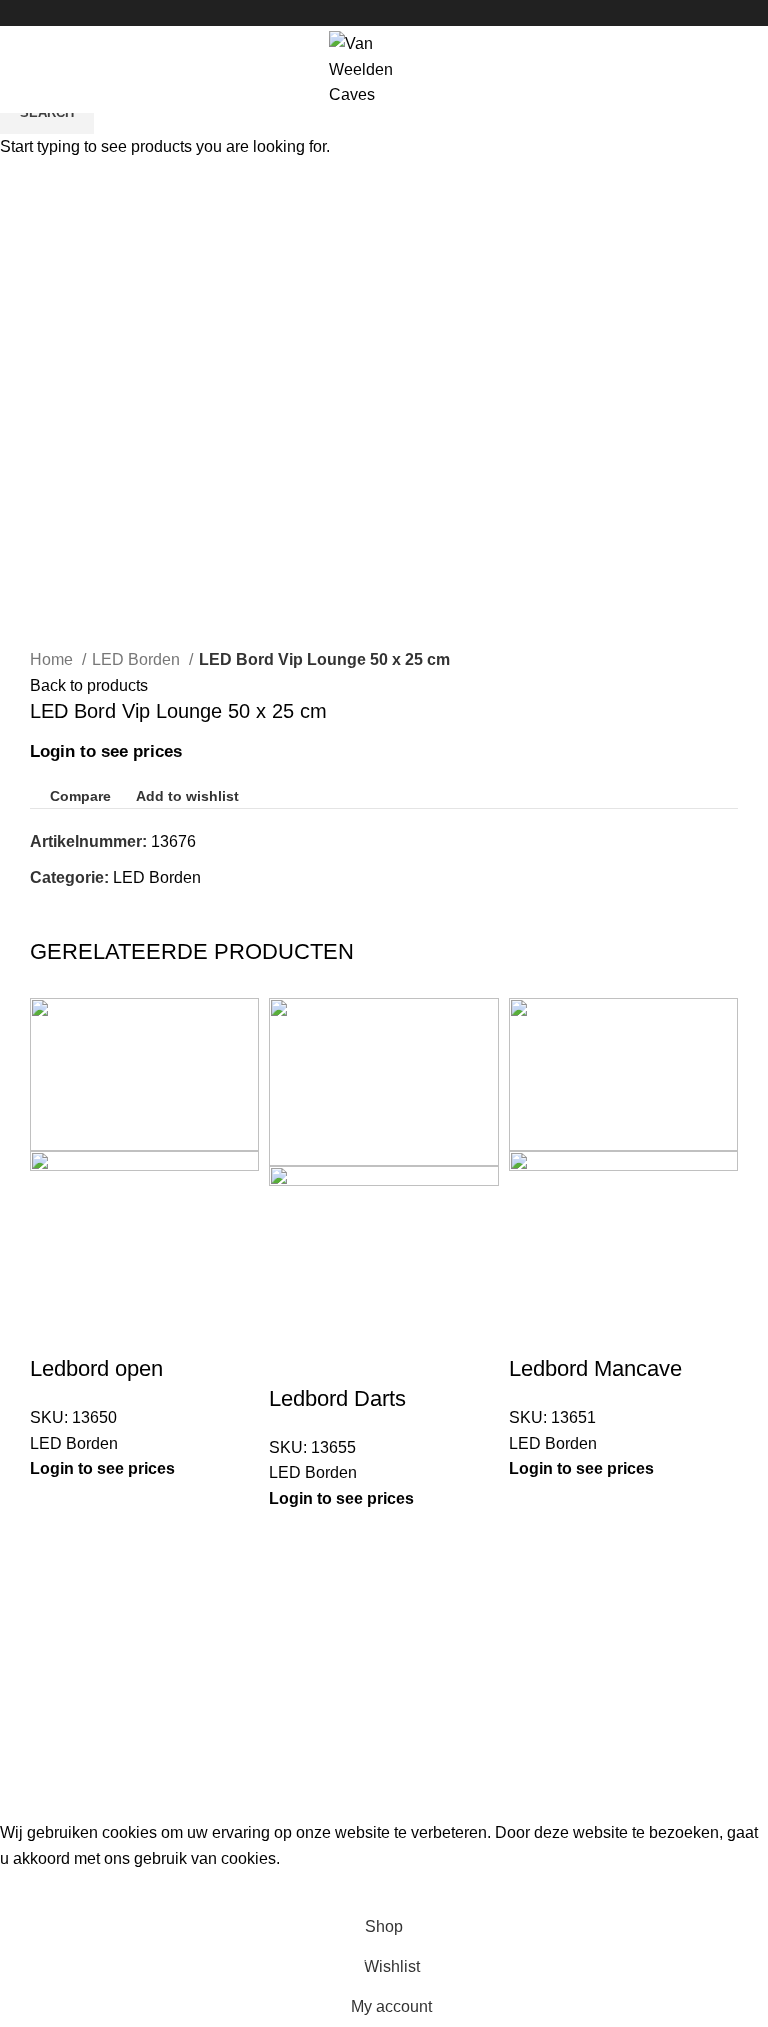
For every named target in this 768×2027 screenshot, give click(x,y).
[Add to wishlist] (163, 1329)
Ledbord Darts (337, 1398)
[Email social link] (384, 13)
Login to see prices (102, 1468)
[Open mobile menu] (24, 69)
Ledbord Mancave (595, 1368)
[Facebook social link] (361, 13)
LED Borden (74, 1443)
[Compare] (55, 1329)
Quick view (109, 1329)
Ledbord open (96, 1368)
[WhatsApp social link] (407, 13)
